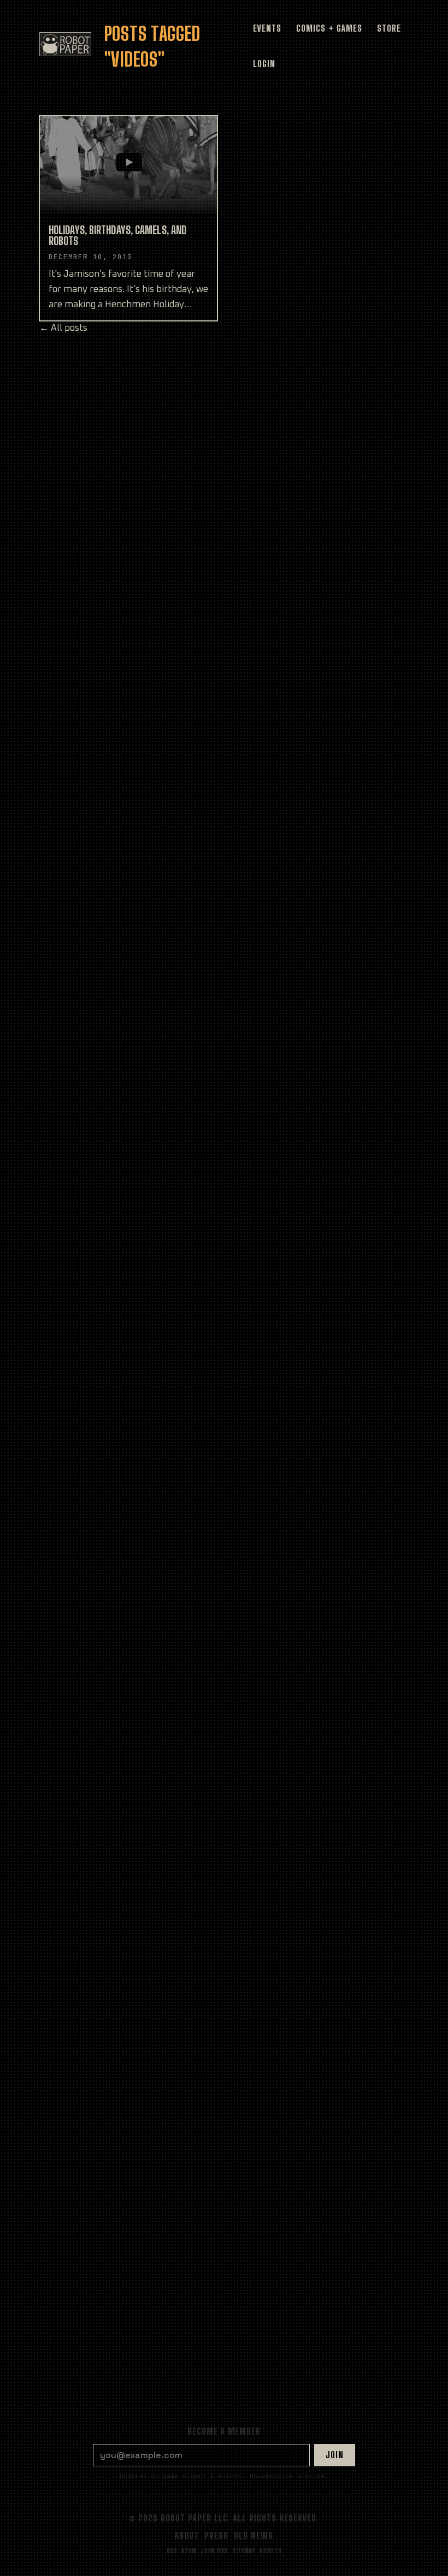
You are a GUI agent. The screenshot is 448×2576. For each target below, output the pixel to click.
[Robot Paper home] (65, 44)
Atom (189, 2551)
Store (389, 28)
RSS (172, 2551)
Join (335, 2455)
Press (216, 2535)
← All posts (63, 328)
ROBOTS (270, 2551)
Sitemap (244, 2551)
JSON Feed (214, 2551)
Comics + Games (329, 28)
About (187, 2535)
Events (267, 28)
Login (264, 64)
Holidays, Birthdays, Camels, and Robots (117, 235)
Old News (254, 2535)
